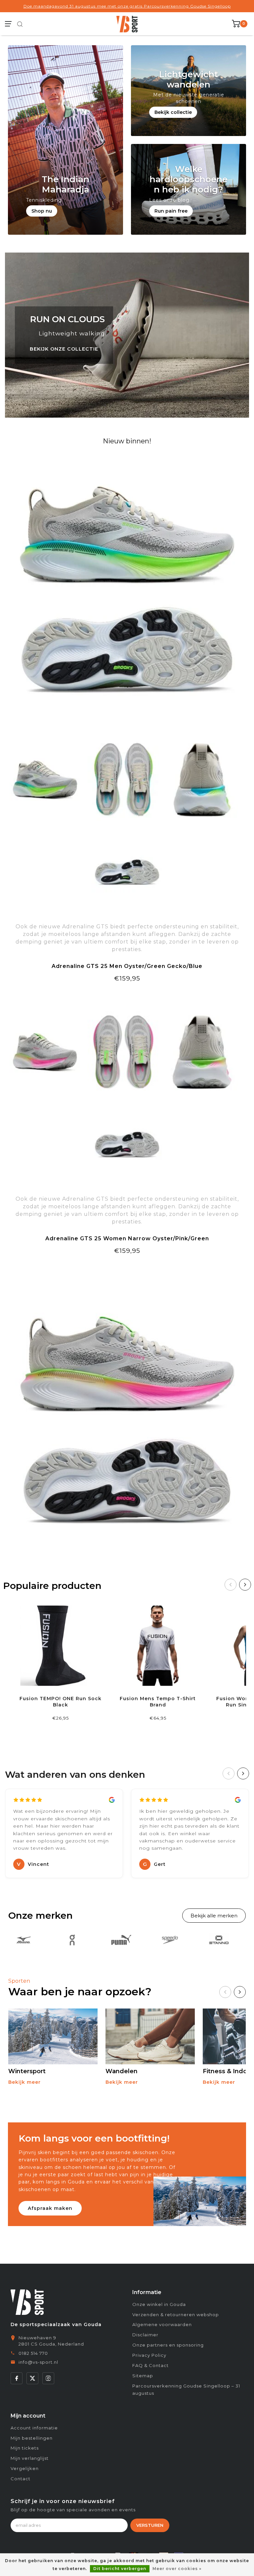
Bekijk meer (24, 2082)
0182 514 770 (33, 2353)
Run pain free (171, 211)
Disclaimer (145, 2335)
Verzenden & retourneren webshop (176, 2315)
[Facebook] (17, 2378)
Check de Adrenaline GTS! (127, 995)
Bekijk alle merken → (214, 1916)
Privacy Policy (149, 2355)
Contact (21, 2479)
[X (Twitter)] (32, 2378)
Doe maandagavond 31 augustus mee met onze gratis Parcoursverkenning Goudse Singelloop (127, 6)
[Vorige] (231, 1585)
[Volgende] (245, 1585)
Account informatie (34, 2428)
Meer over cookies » (177, 2569)
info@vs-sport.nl (38, 2362)
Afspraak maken (50, 2208)
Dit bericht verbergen (120, 2569)
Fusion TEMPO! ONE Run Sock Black (61, 1702)
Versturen (150, 2525)
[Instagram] (48, 2378)
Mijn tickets (25, 2448)
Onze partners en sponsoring (168, 2345)
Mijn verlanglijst (30, 2458)
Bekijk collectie (173, 112)
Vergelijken (25, 2468)
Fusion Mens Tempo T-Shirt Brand (158, 1702)
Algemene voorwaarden (162, 2324)
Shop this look (127, 1267)
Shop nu (42, 211)
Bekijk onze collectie (64, 349)
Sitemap (143, 2376)
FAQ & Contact (150, 2365)
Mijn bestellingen (32, 2438)
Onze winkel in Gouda (159, 2304)
